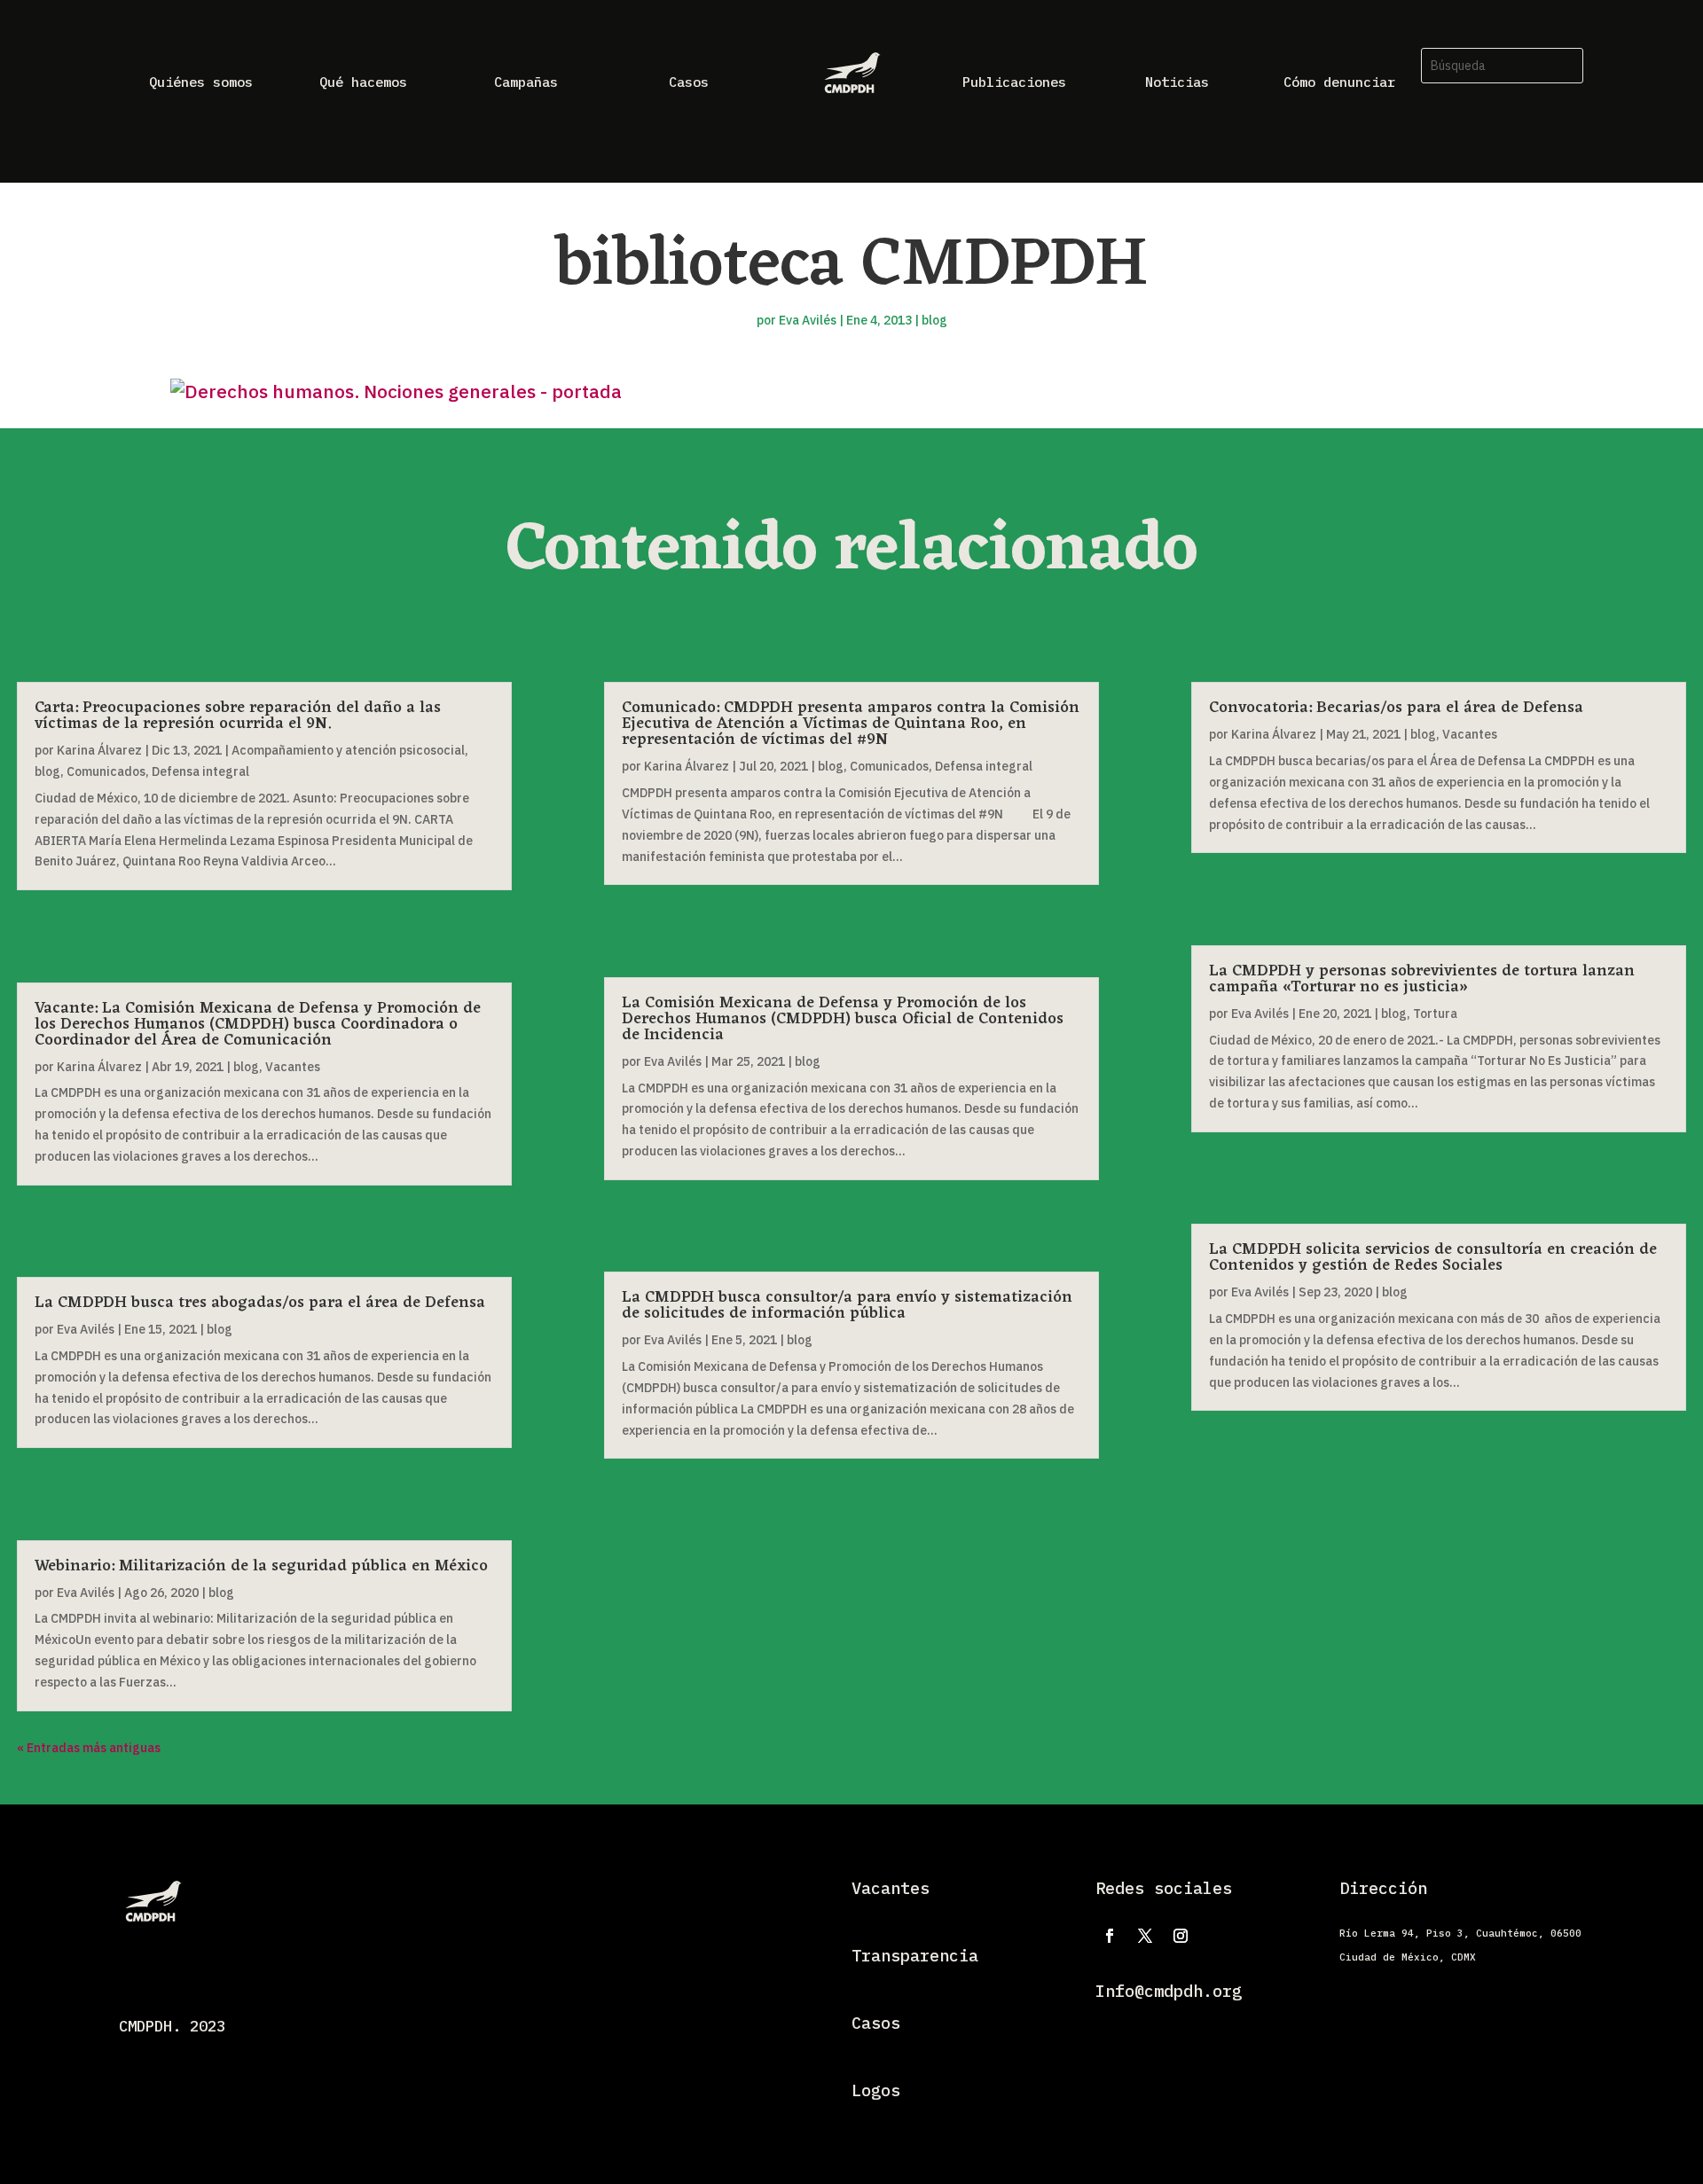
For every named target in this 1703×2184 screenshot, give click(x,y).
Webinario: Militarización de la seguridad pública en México (261, 1566)
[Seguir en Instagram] (1181, 1936)
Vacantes (293, 1067)
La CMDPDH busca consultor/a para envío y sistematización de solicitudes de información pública (847, 1305)
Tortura (1435, 1014)
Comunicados (106, 771)
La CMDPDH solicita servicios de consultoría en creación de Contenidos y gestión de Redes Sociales (1433, 1257)
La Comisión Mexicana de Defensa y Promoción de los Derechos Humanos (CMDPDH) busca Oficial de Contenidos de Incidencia (843, 1019)
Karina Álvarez (99, 750)
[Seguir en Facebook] (1110, 1936)
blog (934, 320)
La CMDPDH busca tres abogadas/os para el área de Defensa (260, 1303)
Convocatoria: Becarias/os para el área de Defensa (1396, 708)
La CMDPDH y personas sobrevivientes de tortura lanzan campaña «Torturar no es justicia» (1422, 979)
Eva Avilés (808, 320)
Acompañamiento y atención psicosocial (348, 750)
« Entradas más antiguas (89, 1748)
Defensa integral (200, 771)
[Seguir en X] (1145, 1936)
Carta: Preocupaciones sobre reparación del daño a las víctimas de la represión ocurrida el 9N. (238, 716)
